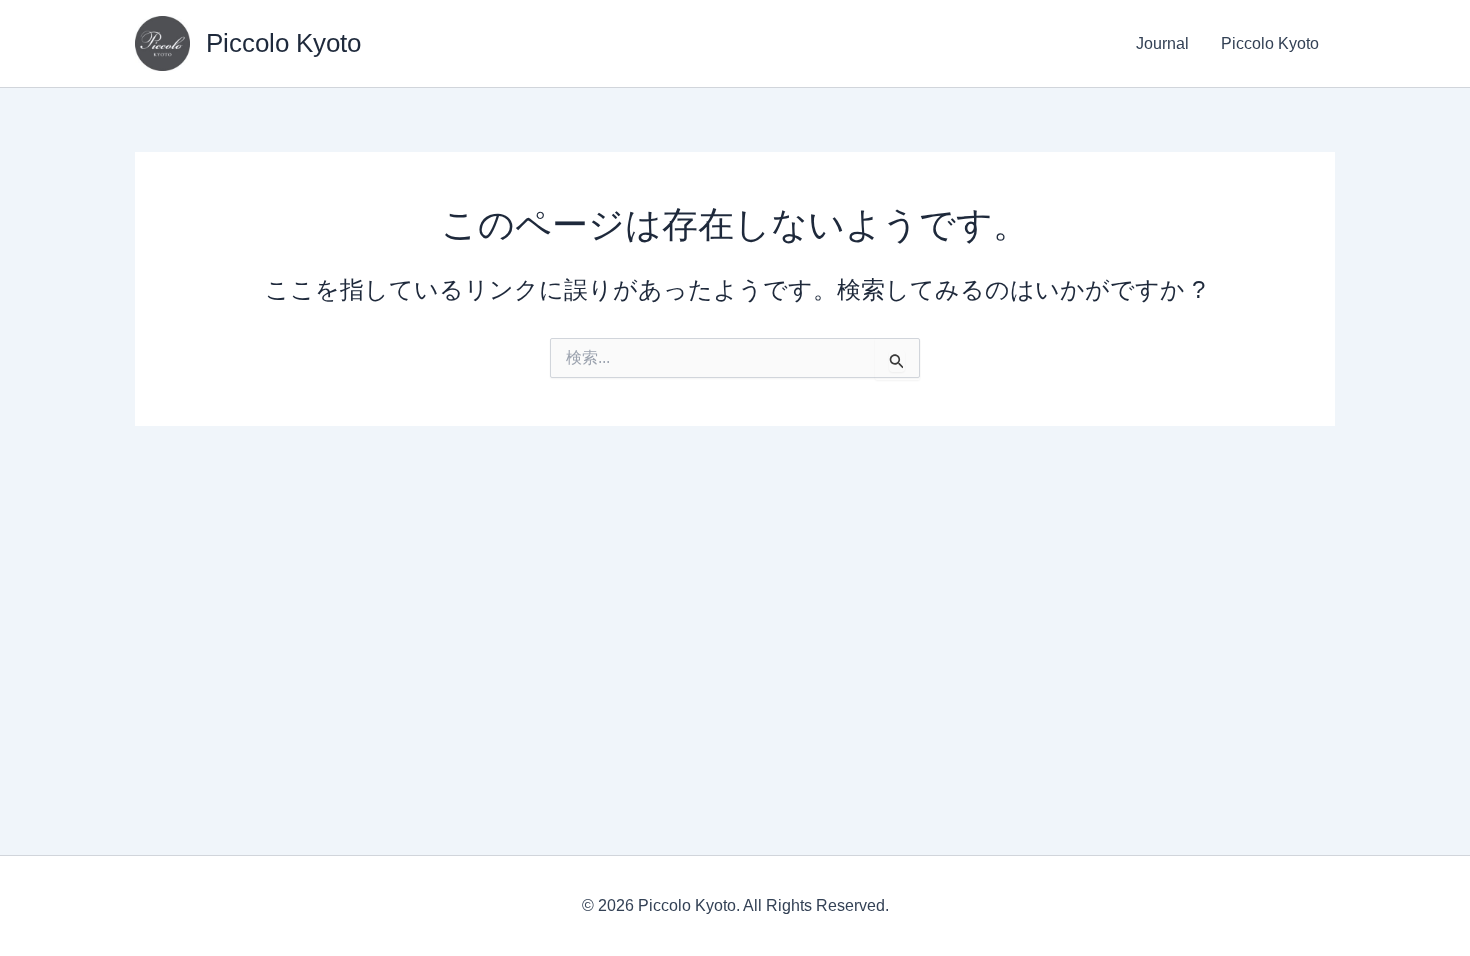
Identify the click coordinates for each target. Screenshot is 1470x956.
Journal (1162, 43)
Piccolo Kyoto (283, 43)
